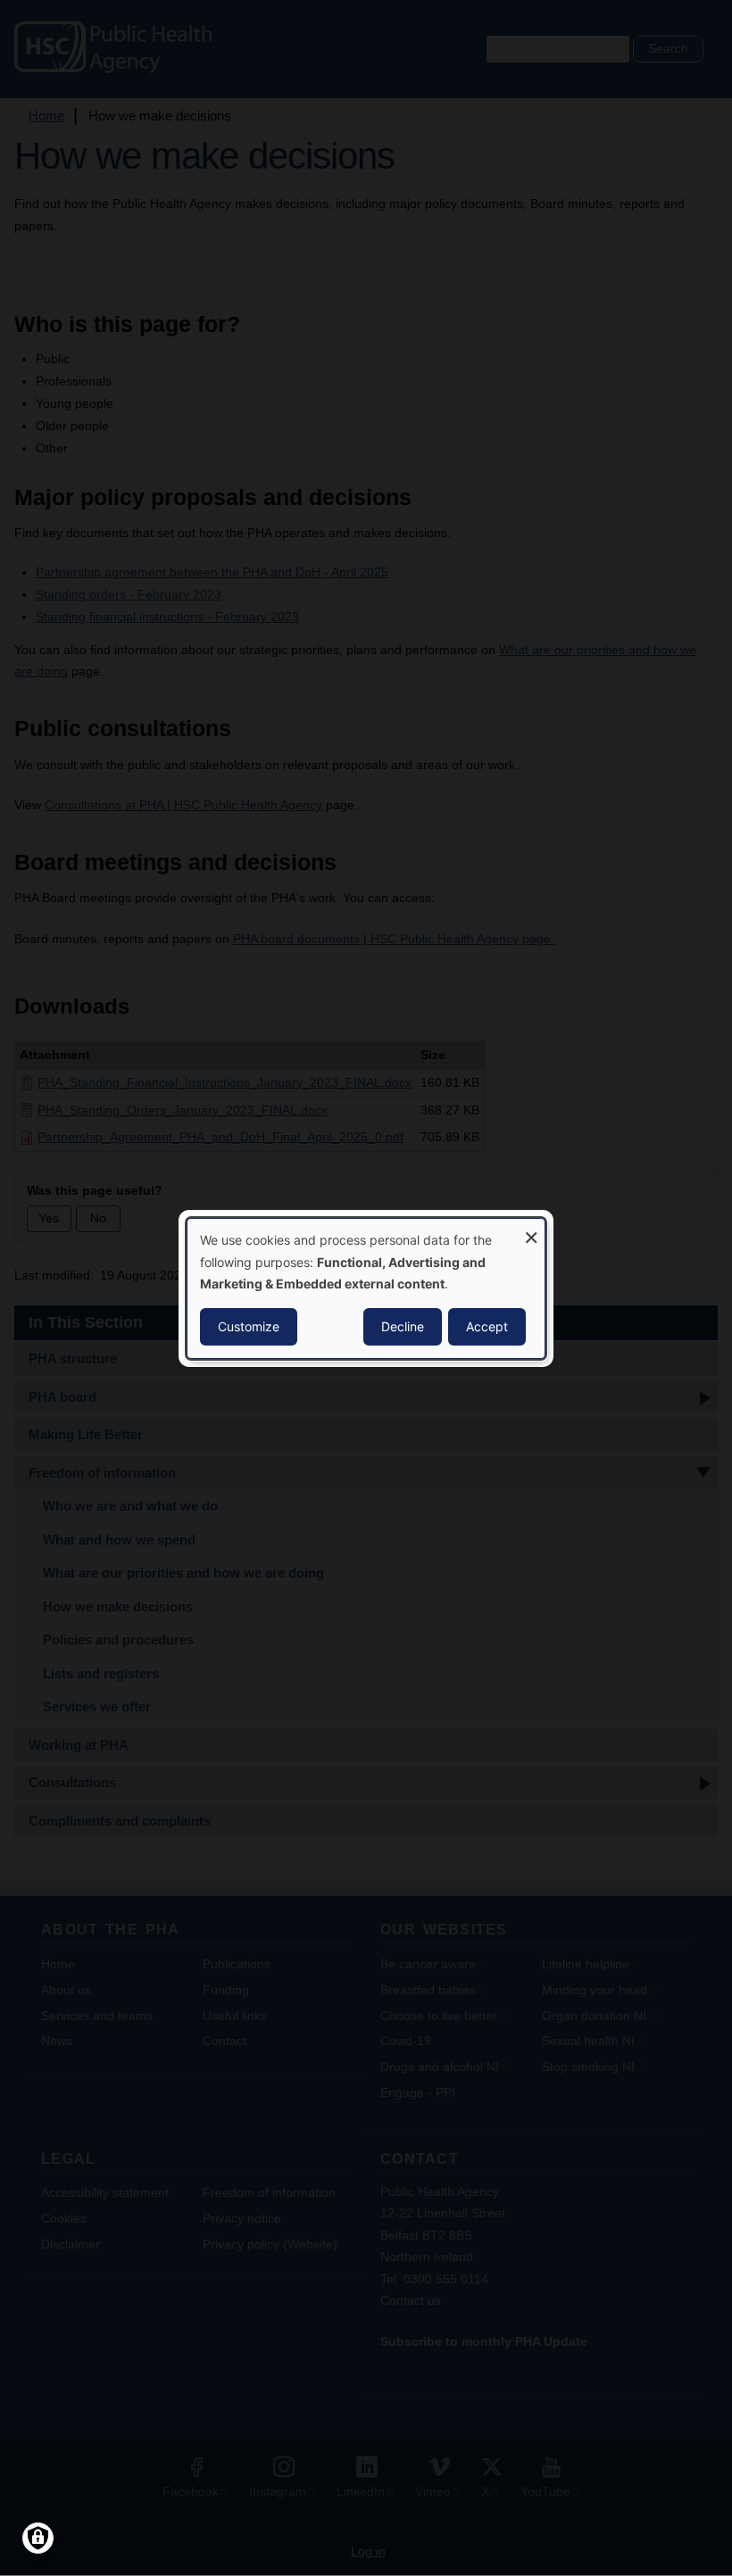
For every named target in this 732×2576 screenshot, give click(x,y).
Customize (249, 1326)
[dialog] (366, 1288)
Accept (487, 1326)
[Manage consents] (38, 2538)
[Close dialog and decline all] (531, 1229)
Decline (403, 1326)
